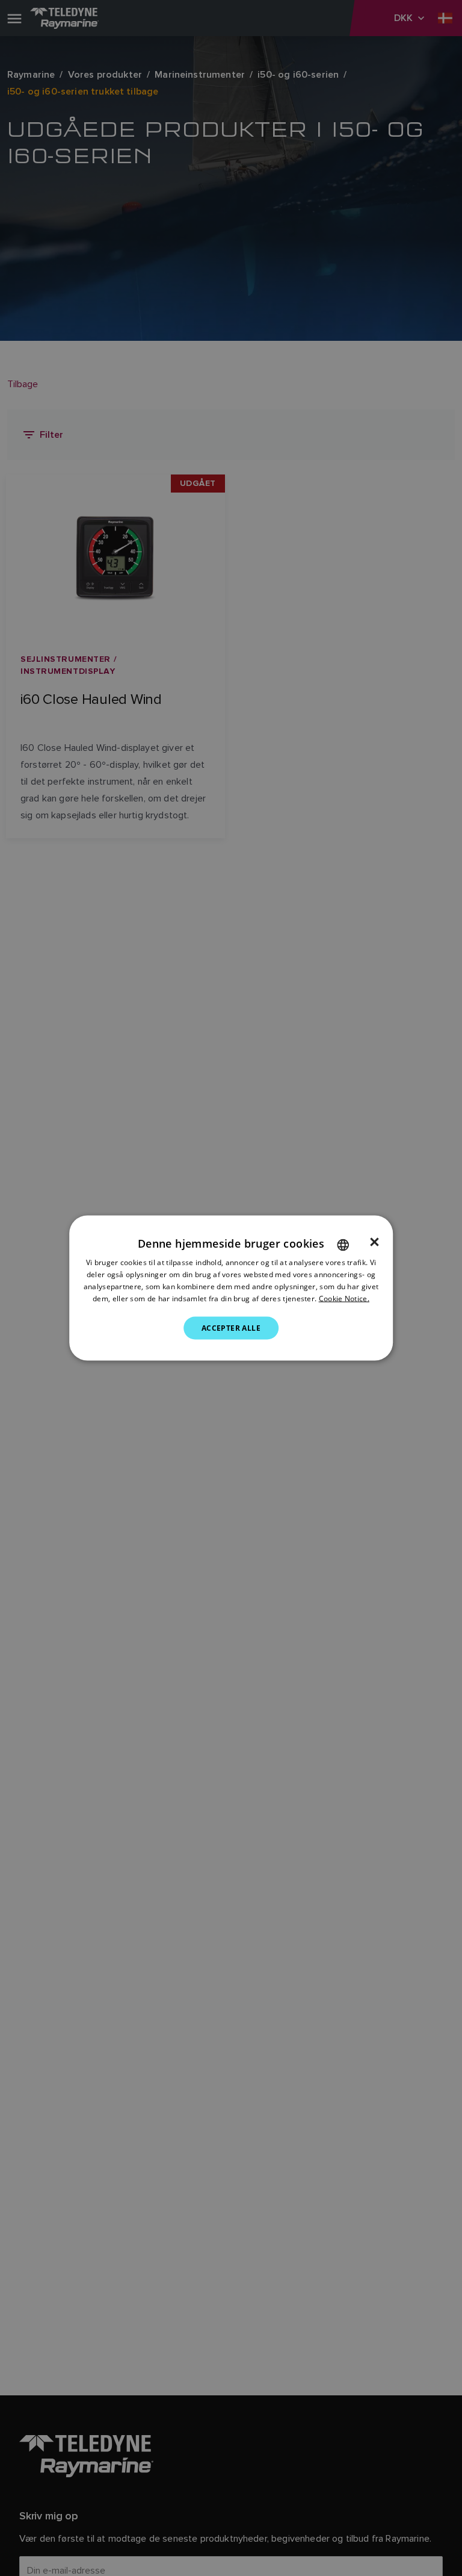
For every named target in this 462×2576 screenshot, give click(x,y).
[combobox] (343, 1245)
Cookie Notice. (344, 1298)
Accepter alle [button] (231, 1327)
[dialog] (231, 1288)
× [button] (374, 1242)
